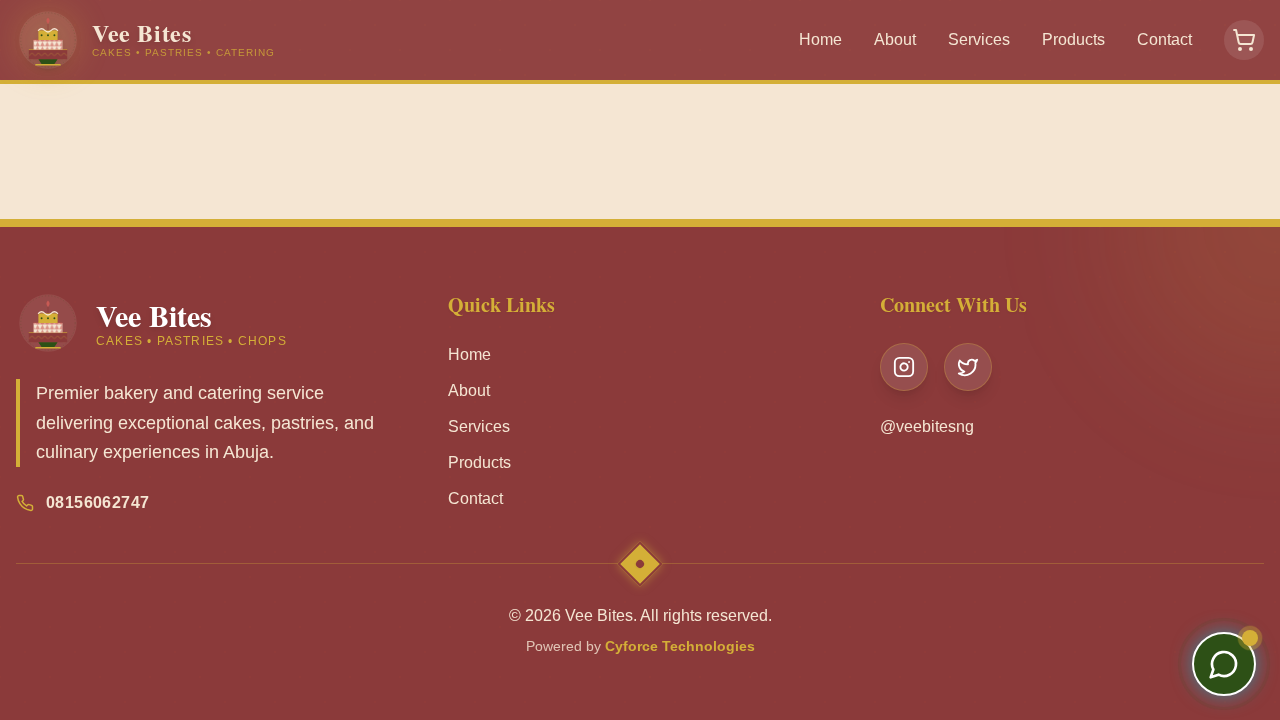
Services (979, 39)
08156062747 (97, 502)
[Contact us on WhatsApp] (1224, 664)
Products (1073, 39)
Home (820, 39)
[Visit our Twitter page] (968, 367)
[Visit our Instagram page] (904, 367)
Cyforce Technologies (680, 646)
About (895, 39)
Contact (1164, 39)
